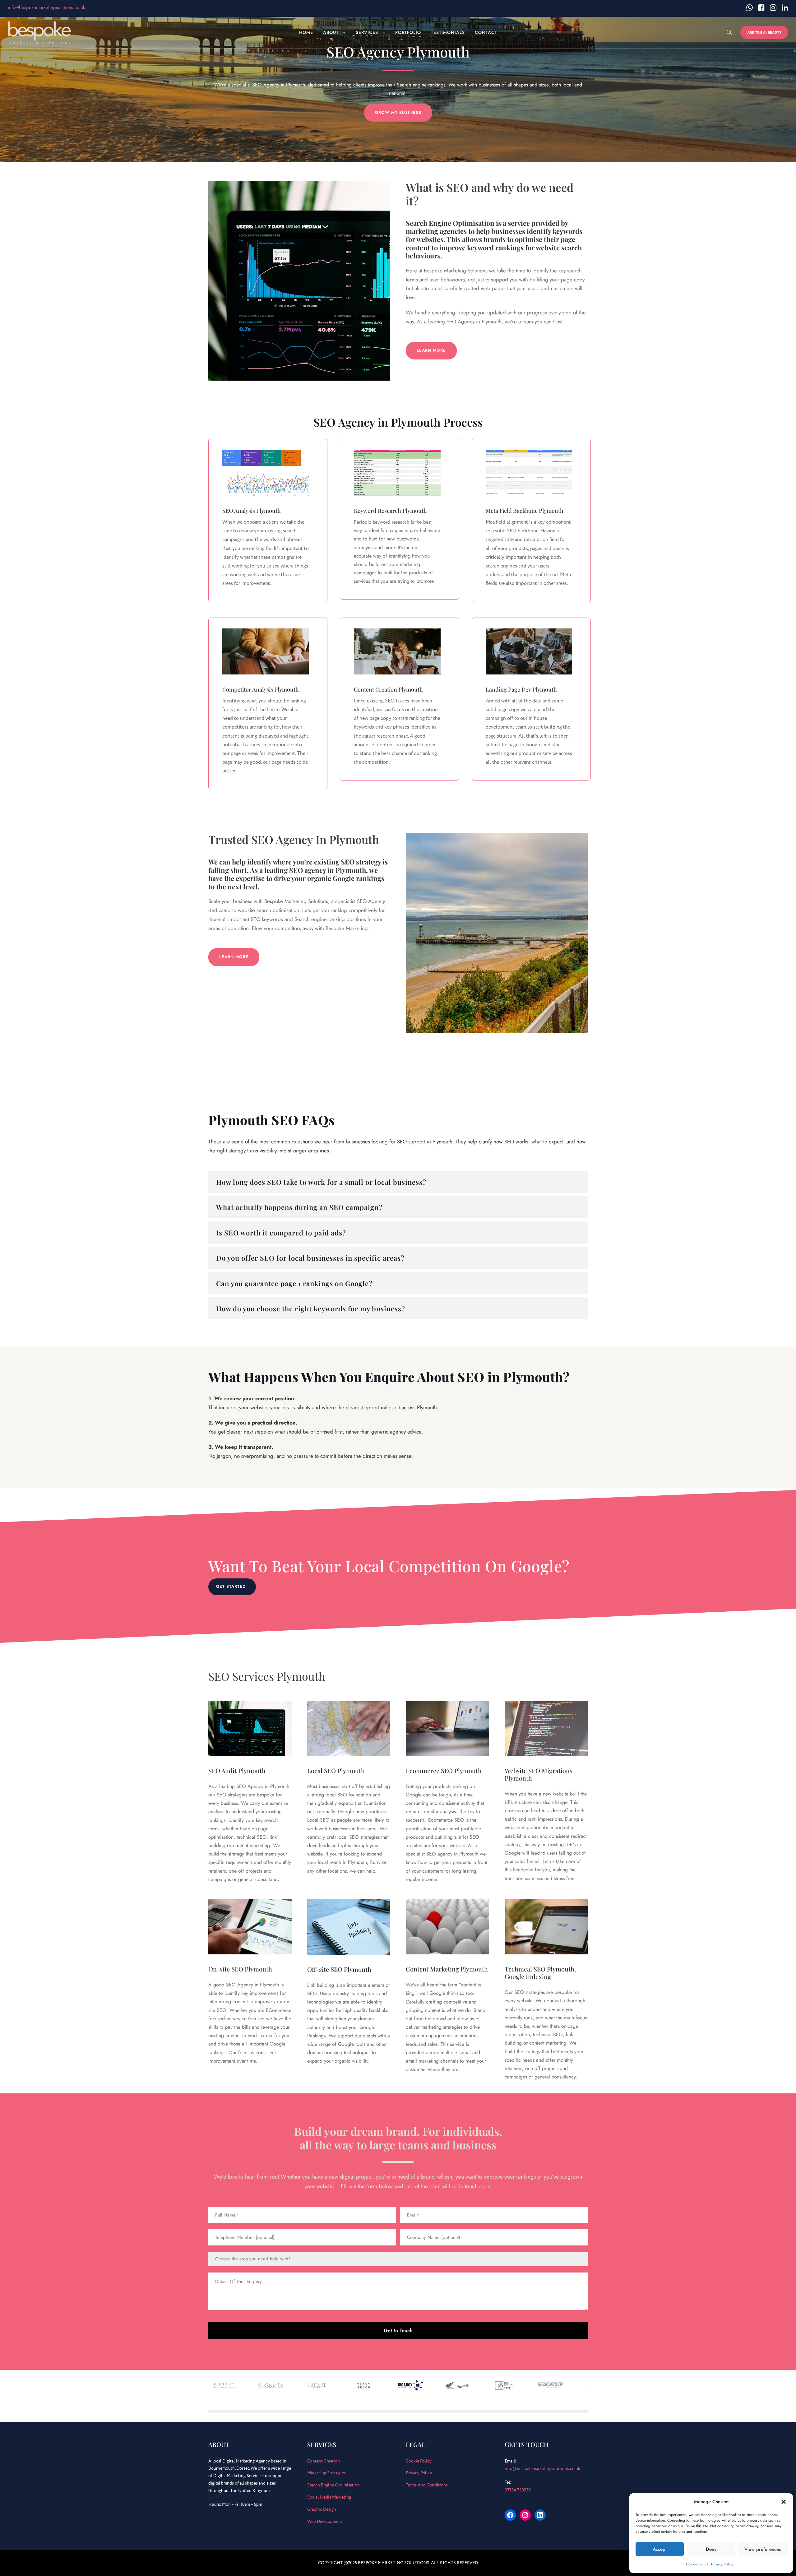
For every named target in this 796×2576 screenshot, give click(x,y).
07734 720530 (518, 2490)
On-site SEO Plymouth (240, 1969)
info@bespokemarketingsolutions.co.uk (46, 7)
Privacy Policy (722, 2564)
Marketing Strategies (326, 2473)
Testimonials (448, 32)
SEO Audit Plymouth (237, 1770)
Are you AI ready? (764, 32)
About (331, 32)
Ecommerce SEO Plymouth (444, 1770)
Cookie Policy (697, 2564)
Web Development (325, 2521)
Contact (486, 32)
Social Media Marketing (329, 2497)
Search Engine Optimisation (333, 2485)
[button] (784, 2502)
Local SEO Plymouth (336, 1770)
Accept (660, 2549)
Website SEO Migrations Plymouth (539, 1774)
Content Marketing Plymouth (447, 1969)
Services (367, 32)
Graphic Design (322, 2509)
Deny (711, 2549)
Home (306, 32)
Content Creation (324, 2461)
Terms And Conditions (427, 2485)
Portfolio (408, 32)
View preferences (763, 2549)
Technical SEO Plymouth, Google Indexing (540, 1973)
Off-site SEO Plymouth (339, 1969)
